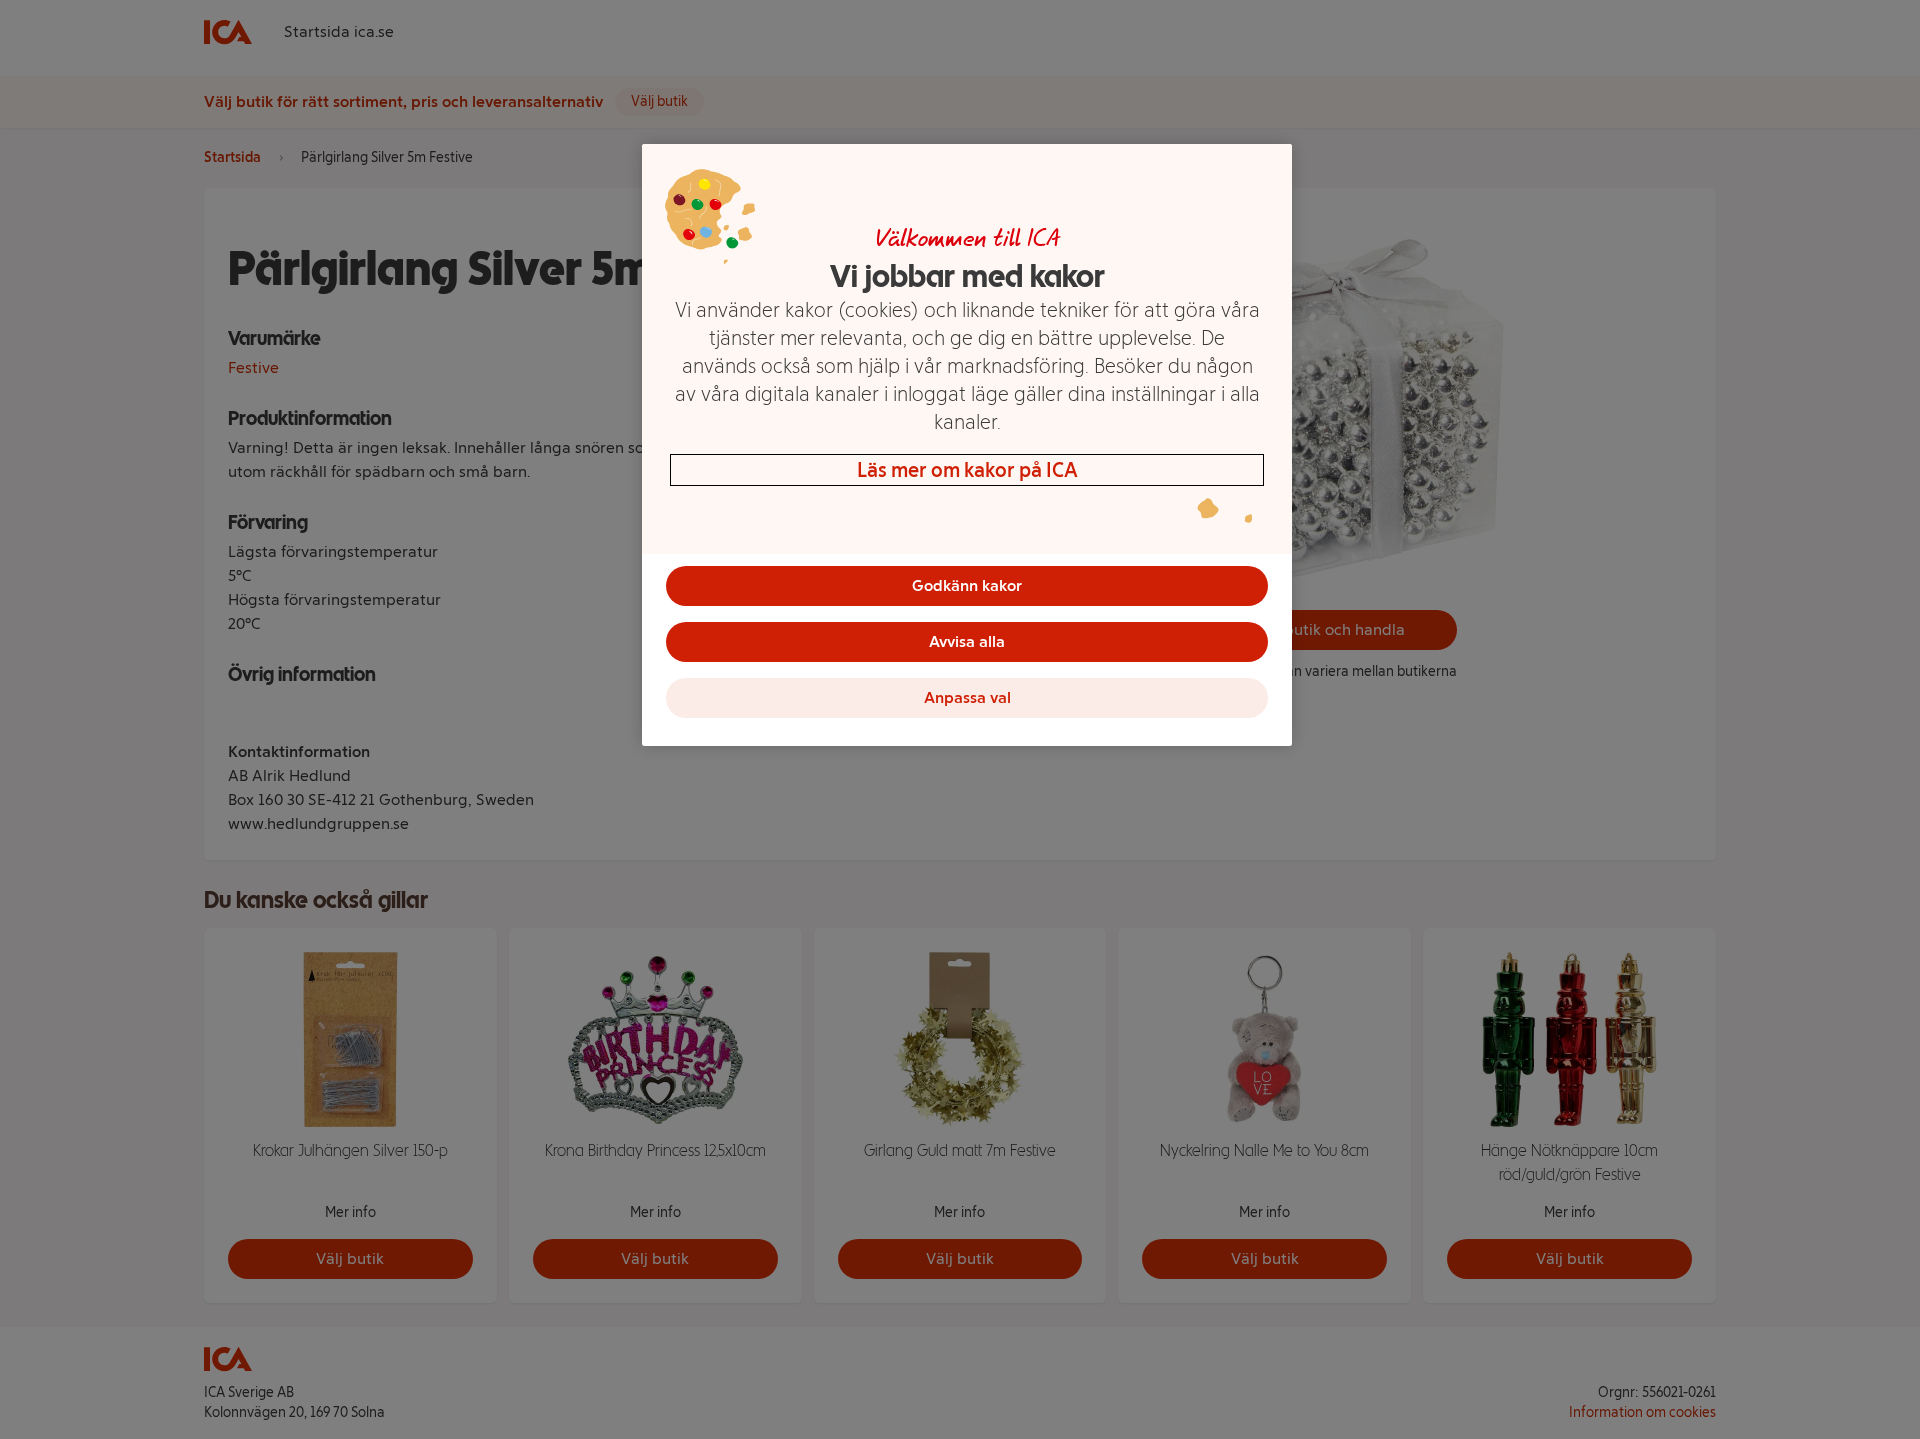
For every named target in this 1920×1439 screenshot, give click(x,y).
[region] (967, 445)
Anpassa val (967, 697)
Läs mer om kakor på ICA (967, 470)
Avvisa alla (967, 641)
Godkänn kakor (967, 585)
